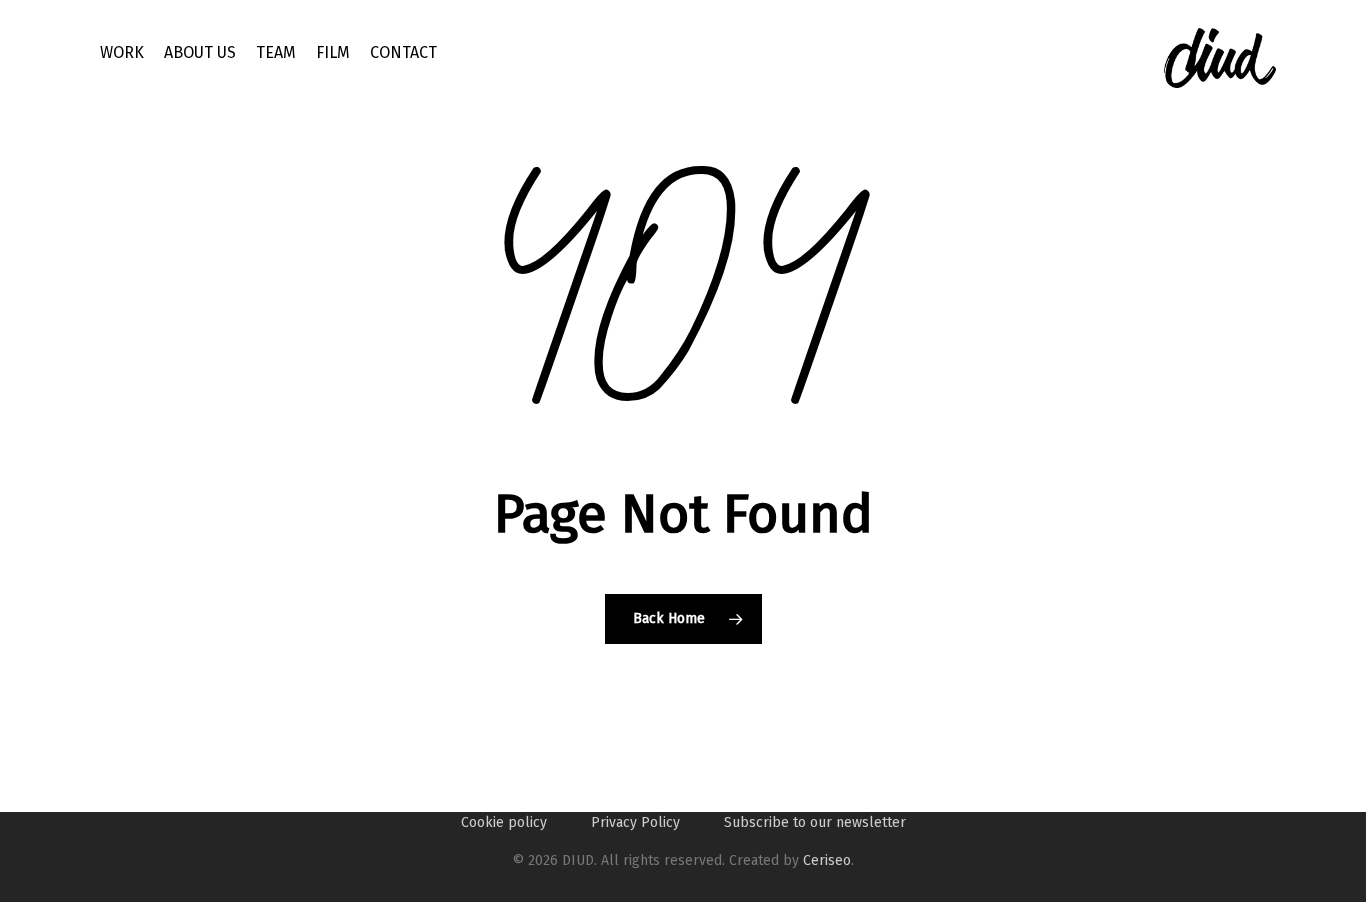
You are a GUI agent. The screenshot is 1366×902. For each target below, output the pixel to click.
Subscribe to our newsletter (815, 823)
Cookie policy (504, 823)
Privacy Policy (635, 823)
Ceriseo (827, 860)
